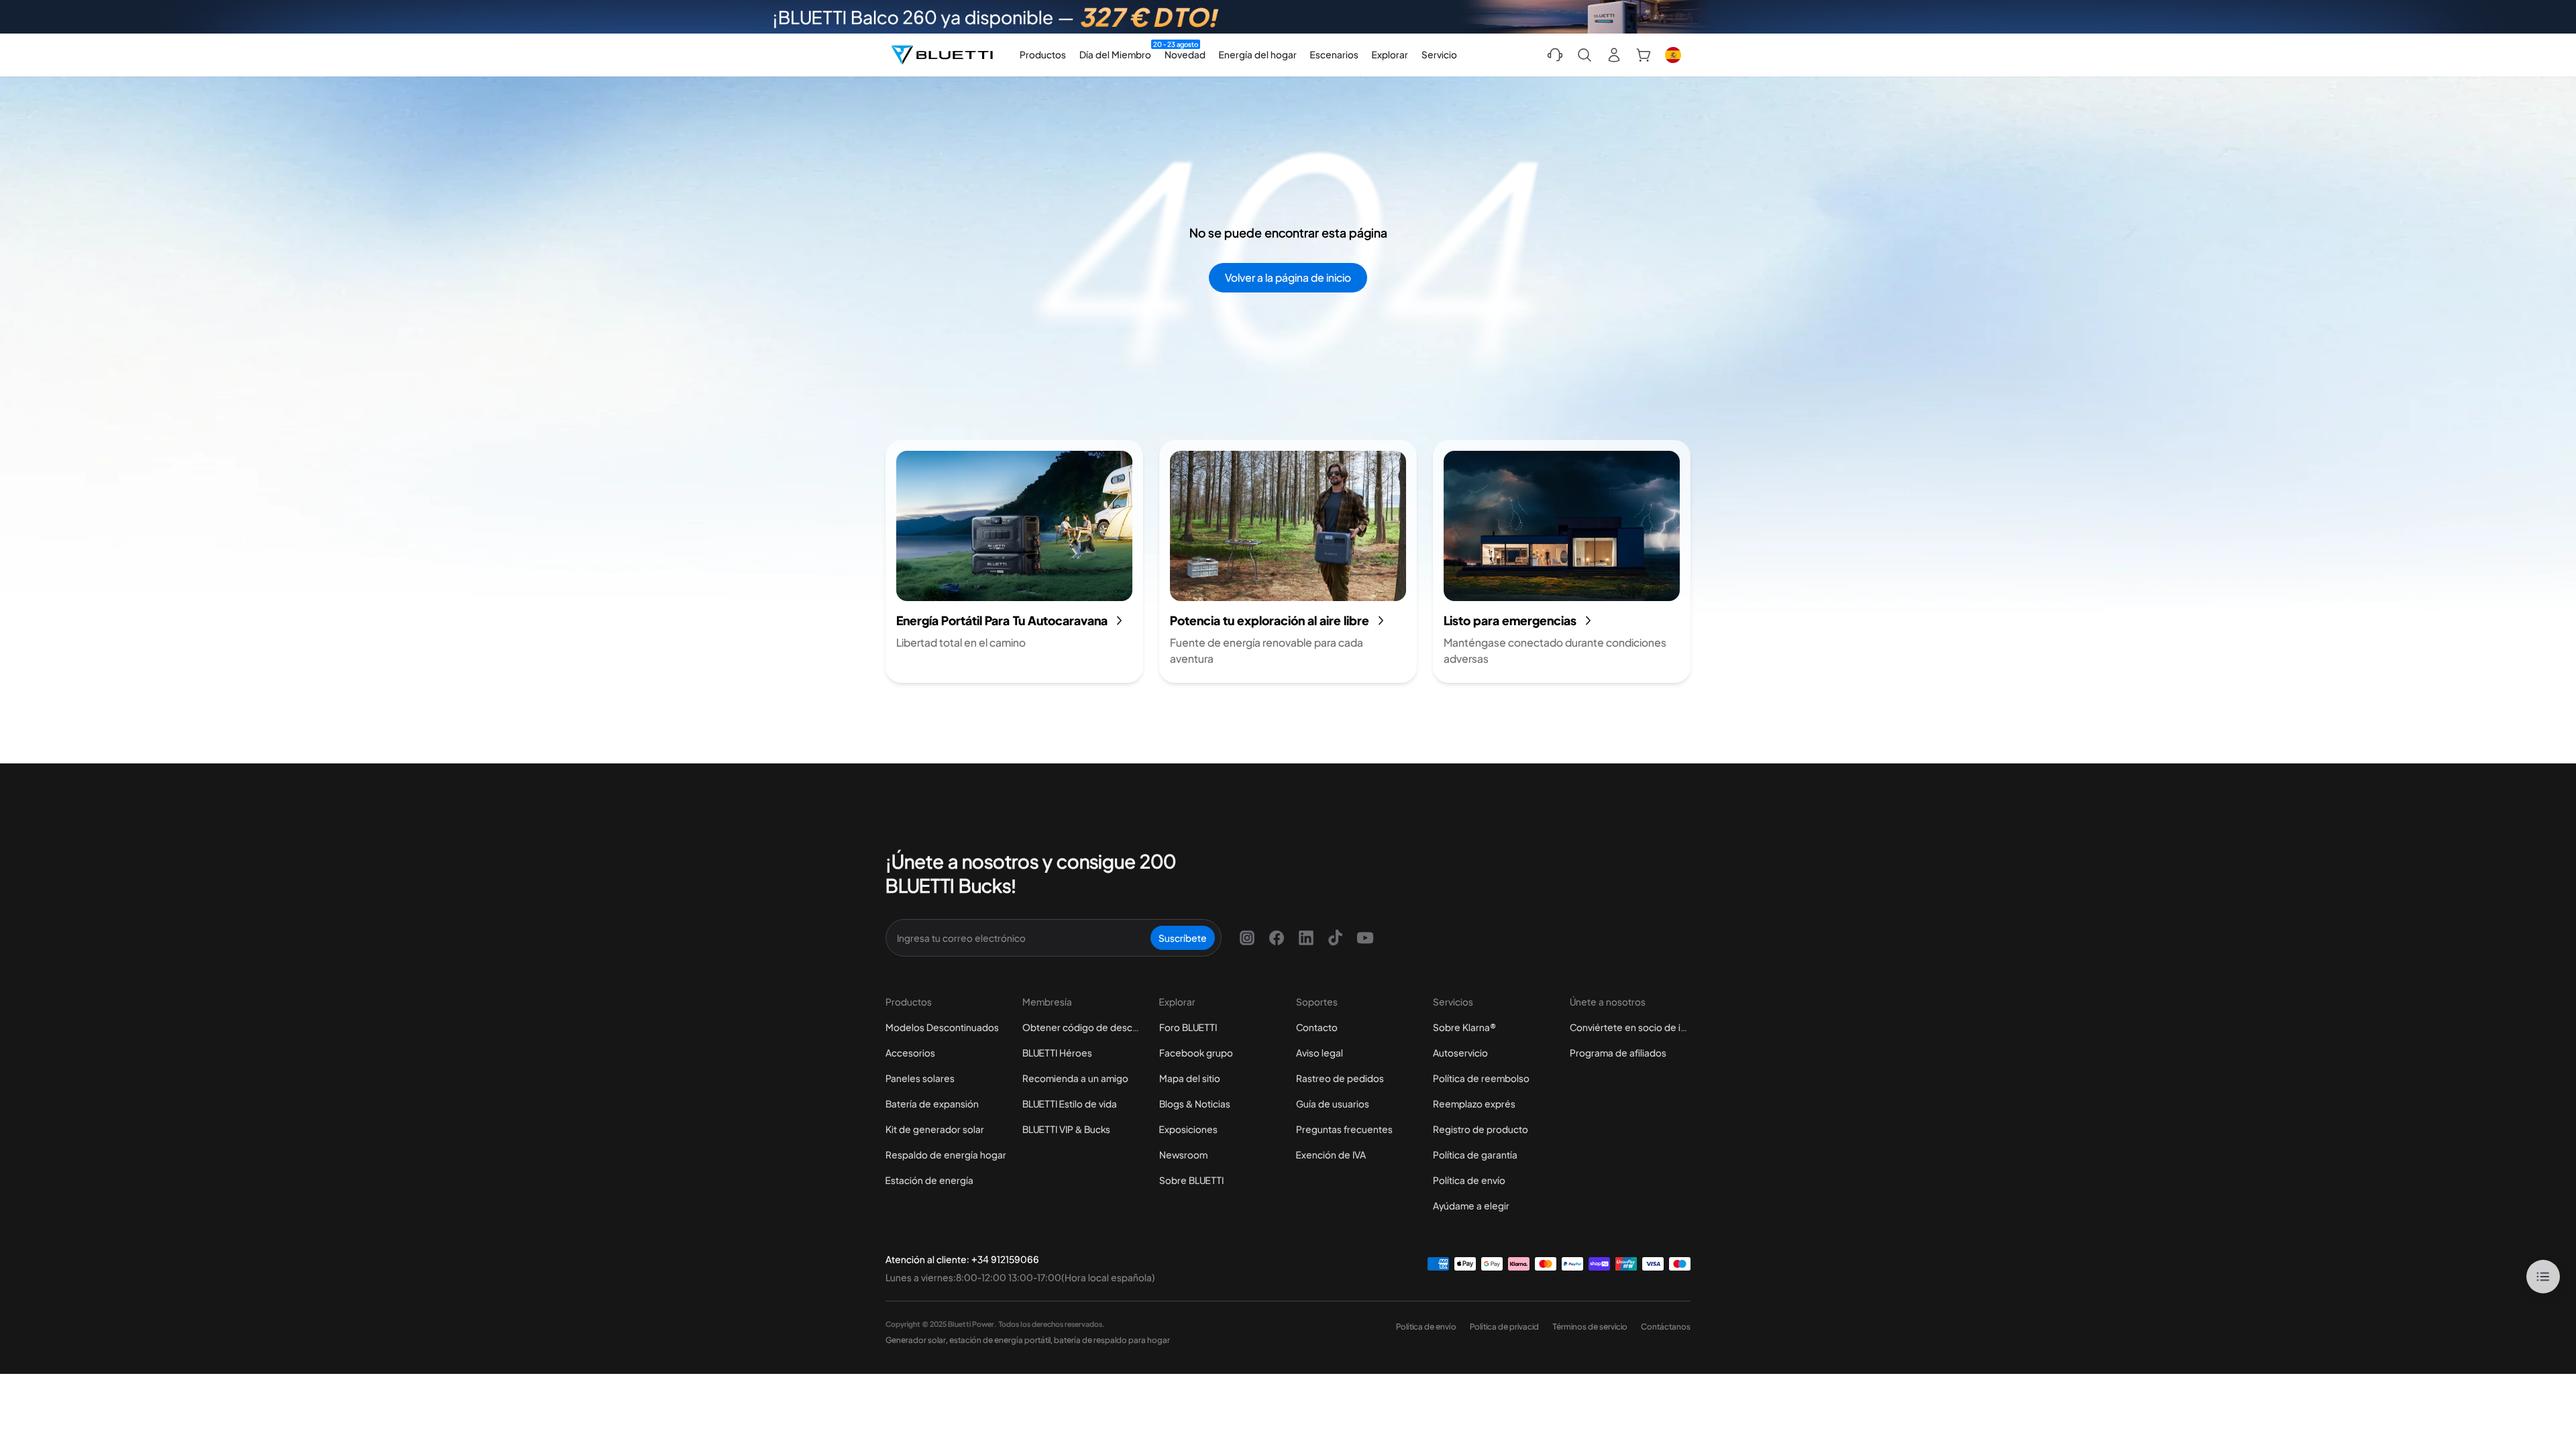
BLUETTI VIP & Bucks (1066, 1129)
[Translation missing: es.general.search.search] (1585, 55)
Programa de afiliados (1618, 1053)
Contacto (1317, 1027)
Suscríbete (1183, 938)
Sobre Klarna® (1464, 1027)
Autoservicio (1460, 1053)
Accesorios (910, 1053)
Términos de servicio (1590, 1327)
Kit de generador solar (935, 1129)
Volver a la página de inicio (1288, 277)
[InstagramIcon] (1247, 938)
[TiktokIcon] (1336, 938)
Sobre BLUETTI (1191, 1180)
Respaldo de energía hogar (946, 1155)
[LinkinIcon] (1306, 938)
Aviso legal (1320, 1053)
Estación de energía (929, 1180)
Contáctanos (1666, 1327)
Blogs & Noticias (1195, 1104)
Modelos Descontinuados (942, 1027)
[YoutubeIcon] (1365, 938)
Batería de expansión (932, 1104)
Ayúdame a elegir (1471, 1205)
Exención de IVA (1331, 1155)
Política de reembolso (1481, 1078)
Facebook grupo (1196, 1053)
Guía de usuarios (1333, 1104)
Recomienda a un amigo (1075, 1078)
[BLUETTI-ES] (942, 55)
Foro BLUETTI (1188, 1027)
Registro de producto (1481, 1129)
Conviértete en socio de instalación (1630, 1027)
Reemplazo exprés (1474, 1104)
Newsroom (1183, 1155)
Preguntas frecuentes (1344, 1129)
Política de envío (1469, 1180)
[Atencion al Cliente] (1555, 55)
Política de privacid (1504, 1327)
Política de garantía (1475, 1155)
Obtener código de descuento (1083, 1027)
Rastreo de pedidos (1340, 1078)
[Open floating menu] (2543, 1277)
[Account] (1614, 55)
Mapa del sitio (1190, 1078)
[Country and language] (1673, 55)
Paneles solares (920, 1078)
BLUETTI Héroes (1057, 1053)
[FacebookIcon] (1277, 938)
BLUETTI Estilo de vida (1070, 1104)
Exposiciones (1188, 1129)
